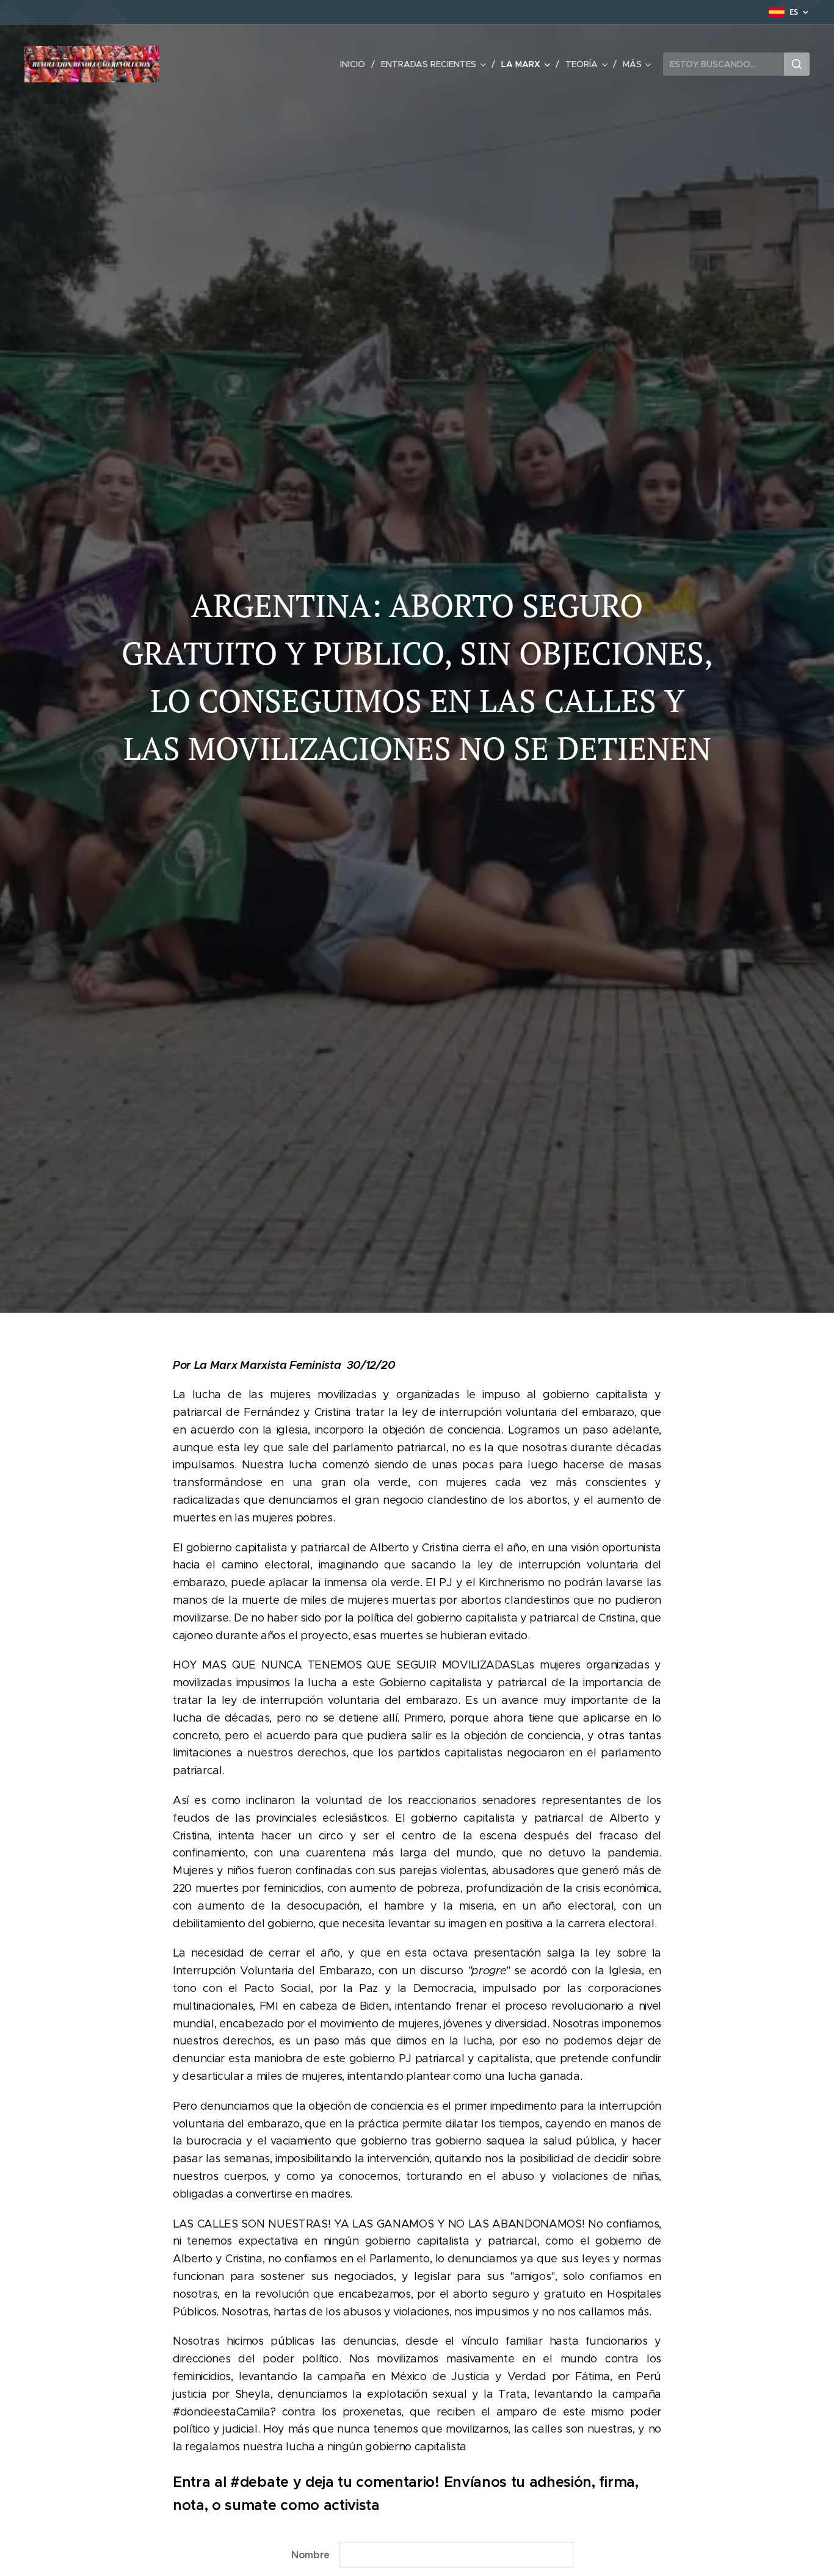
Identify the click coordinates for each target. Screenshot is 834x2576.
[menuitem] (356, 64)
